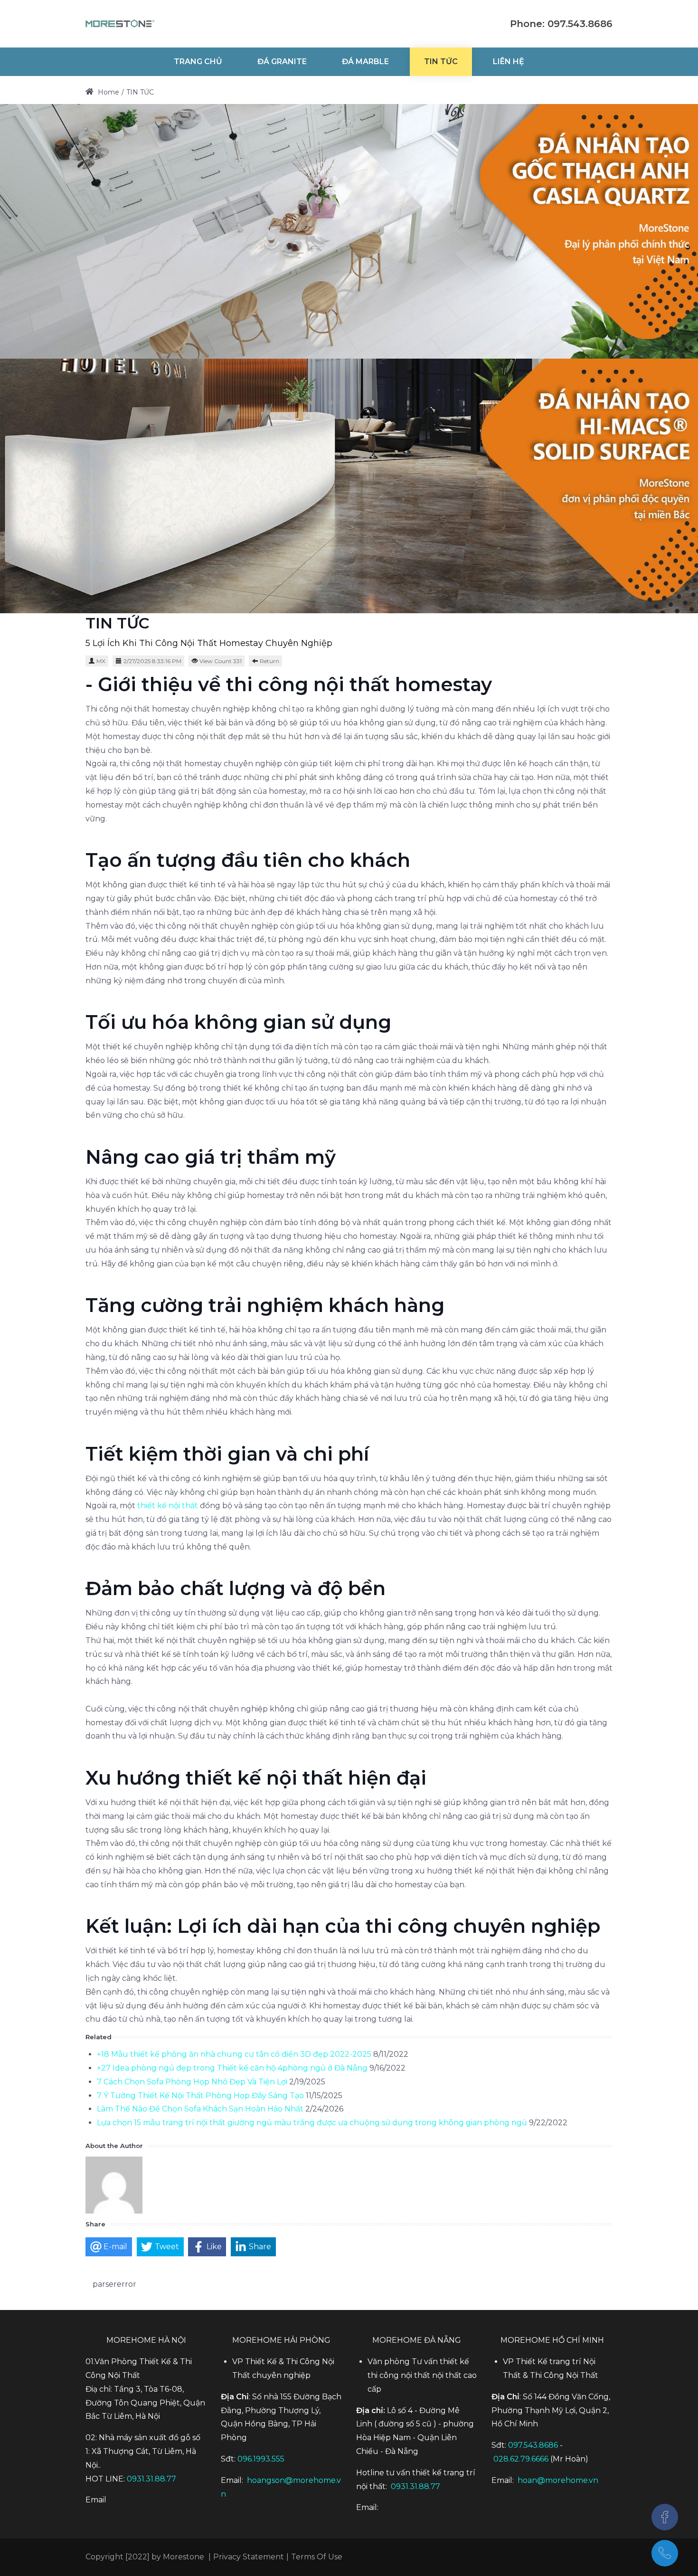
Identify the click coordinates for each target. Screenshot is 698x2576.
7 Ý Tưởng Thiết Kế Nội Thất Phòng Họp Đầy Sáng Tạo (200, 2096)
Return (269, 661)
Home (108, 92)
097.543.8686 (533, 2445)
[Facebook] (665, 2517)
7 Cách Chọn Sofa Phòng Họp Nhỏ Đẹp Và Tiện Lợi (192, 2082)
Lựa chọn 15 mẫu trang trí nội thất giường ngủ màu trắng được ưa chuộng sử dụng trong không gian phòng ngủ (313, 2123)
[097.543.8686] (665, 2553)
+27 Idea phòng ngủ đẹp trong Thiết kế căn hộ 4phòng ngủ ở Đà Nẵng (232, 2068)
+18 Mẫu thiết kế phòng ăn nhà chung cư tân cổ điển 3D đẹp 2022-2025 (234, 2054)
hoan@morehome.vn (558, 2480)
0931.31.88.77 (151, 2479)
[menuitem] (198, 62)
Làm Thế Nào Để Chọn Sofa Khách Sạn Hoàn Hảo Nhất (200, 2109)
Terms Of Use (317, 2557)
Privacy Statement (249, 2557)
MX (101, 661)
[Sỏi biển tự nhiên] (120, 24)
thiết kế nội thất (168, 1506)
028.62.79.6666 (521, 2459)
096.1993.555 (261, 2459)
